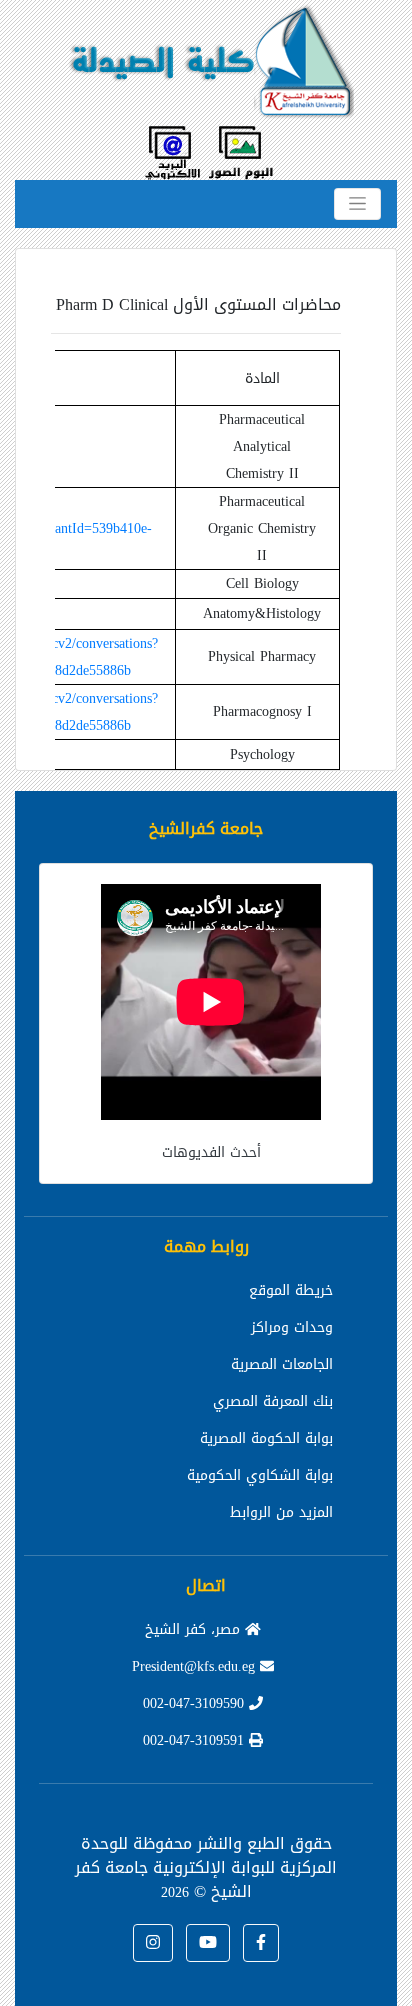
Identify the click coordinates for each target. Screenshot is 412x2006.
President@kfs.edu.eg (196, 1666)
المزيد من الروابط (281, 1512)
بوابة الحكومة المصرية (266, 1438)
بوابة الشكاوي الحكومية (260, 1475)
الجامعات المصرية (282, 1364)
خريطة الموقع (291, 1290)
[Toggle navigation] (357, 204)
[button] (261, 1943)
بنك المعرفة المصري (273, 1401)
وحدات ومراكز (292, 1327)
